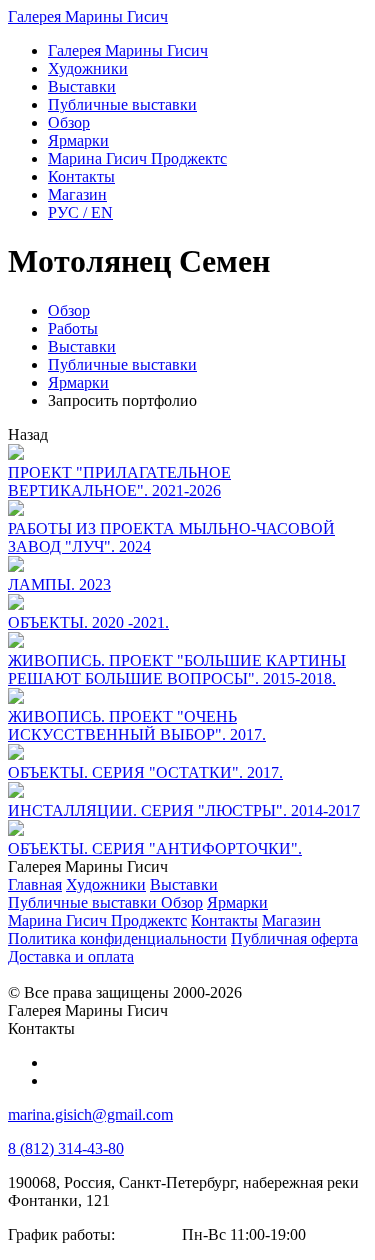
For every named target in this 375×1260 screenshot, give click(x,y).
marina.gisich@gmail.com (90, 1114)
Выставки (82, 346)
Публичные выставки (122, 364)
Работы (73, 328)
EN (80, 212)
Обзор (69, 310)
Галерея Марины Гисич (88, 16)
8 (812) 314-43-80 (66, 1148)
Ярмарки (78, 382)
